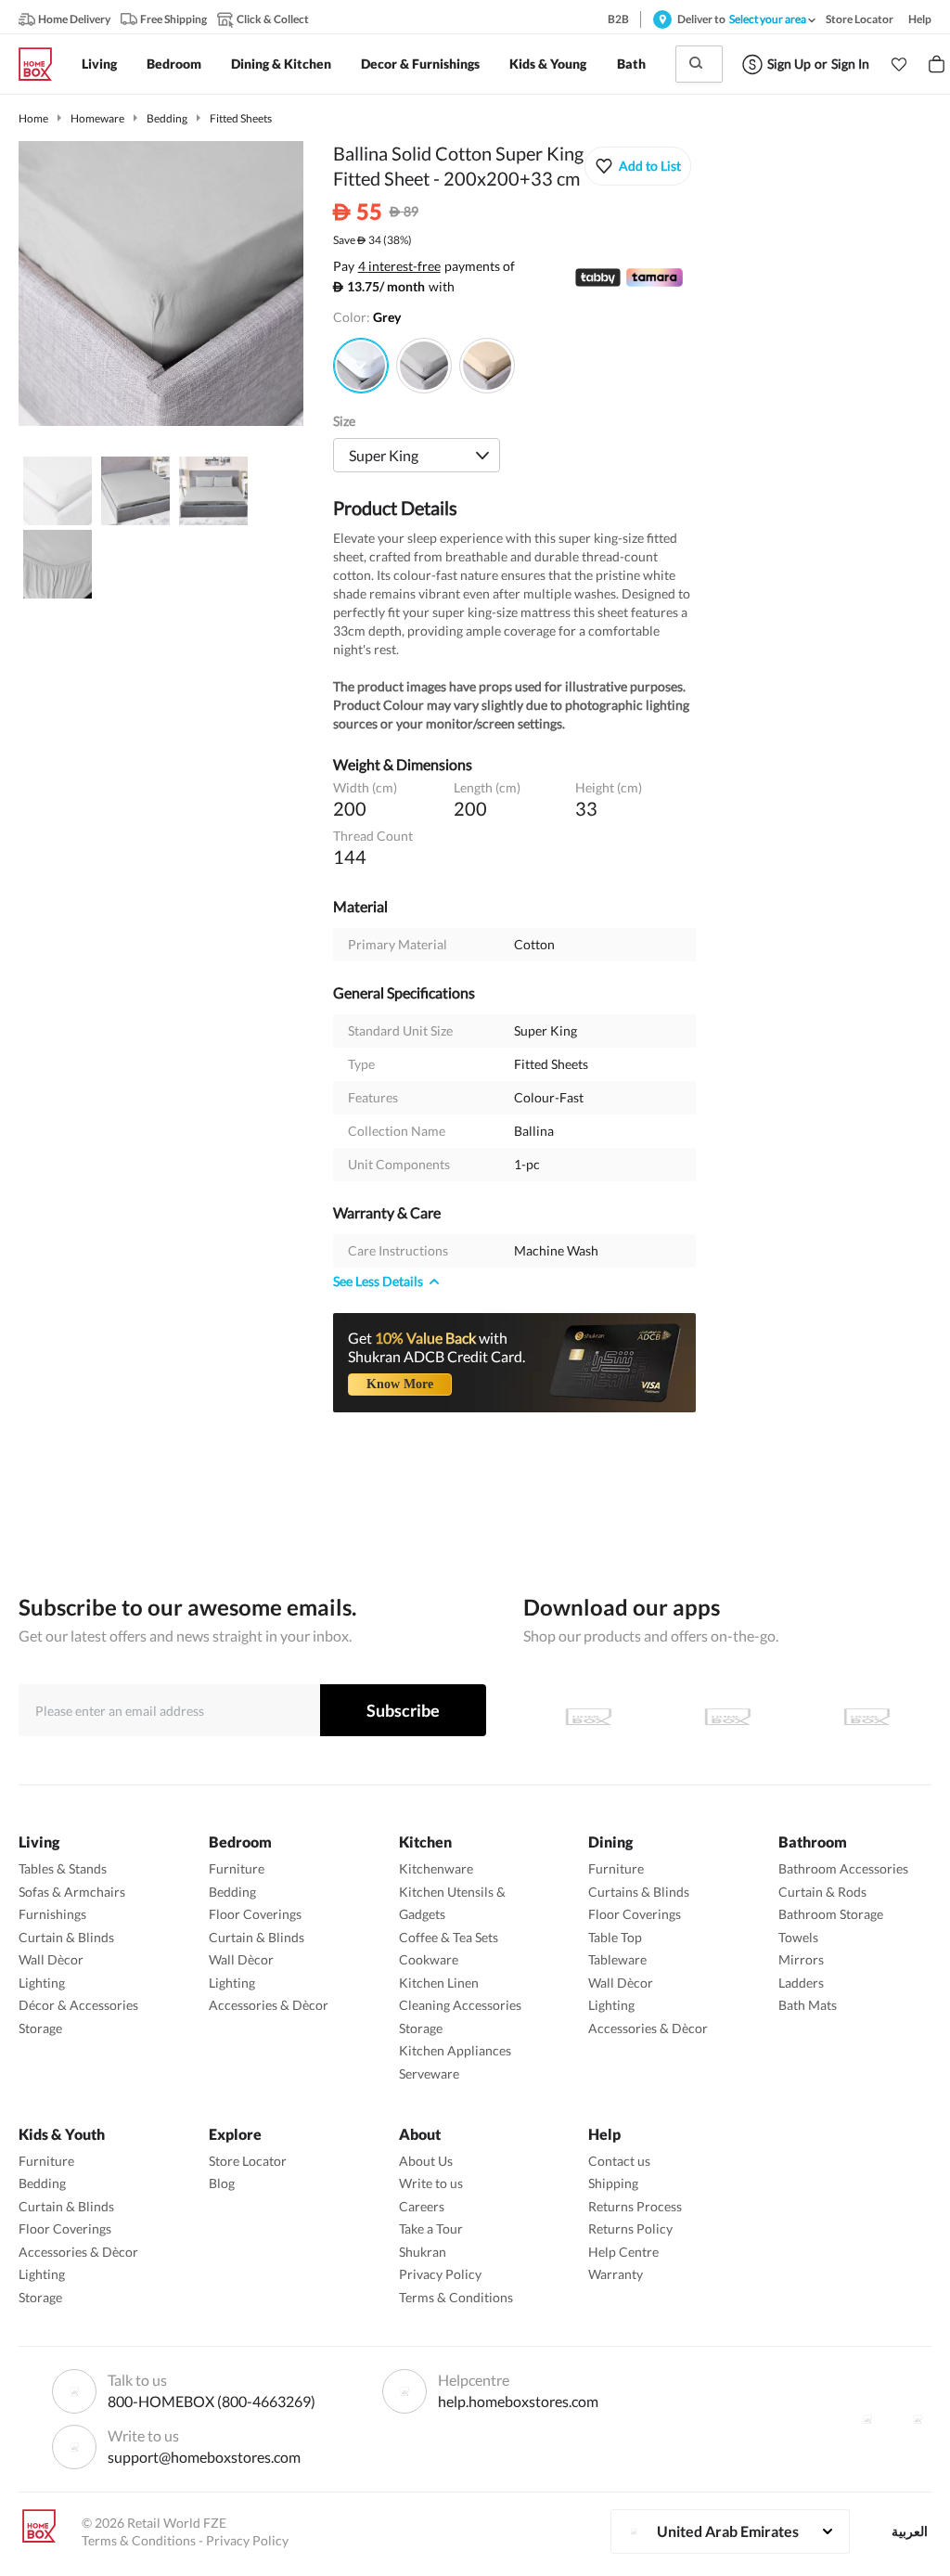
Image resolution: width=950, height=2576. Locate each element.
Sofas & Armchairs (72, 1892)
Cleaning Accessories (460, 2005)
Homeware (97, 118)
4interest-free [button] (399, 267)
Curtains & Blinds (639, 1892)
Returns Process (635, 2206)
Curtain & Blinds (66, 1937)
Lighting (42, 1983)
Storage (40, 2028)
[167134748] (487, 366)
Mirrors (801, 1959)
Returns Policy (630, 2228)
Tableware (617, 1959)
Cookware (429, 1959)
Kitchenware (436, 1868)
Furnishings (52, 1914)
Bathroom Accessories (843, 1868)
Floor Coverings (255, 1914)
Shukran (423, 2252)
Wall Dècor (51, 1959)
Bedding (167, 118)
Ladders (801, 1983)
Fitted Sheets (241, 118)
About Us (426, 2161)
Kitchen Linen (439, 1983)
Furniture (237, 1868)
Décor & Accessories (78, 2005)
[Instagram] (918, 2419)
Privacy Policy (440, 2274)
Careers (422, 2206)
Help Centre (623, 2252)
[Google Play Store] (727, 1717)
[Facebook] (867, 2419)
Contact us (619, 2161)
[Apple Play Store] (588, 1717)
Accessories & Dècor (269, 2005)
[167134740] (424, 366)
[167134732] (361, 366)
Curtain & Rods (822, 1892)
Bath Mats (808, 2005)
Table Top (615, 1937)
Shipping (613, 2183)
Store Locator (248, 2161)
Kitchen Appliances (455, 2050)
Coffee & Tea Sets (449, 1937)
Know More (400, 1384)
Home (33, 118)
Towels (798, 1937)
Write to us (431, 2183)
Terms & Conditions (456, 2297)
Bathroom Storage (831, 1914)
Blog (222, 2183)
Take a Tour (431, 2228)
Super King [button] (384, 455)
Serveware (429, 2074)
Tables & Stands (63, 1868)
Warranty (616, 2274)
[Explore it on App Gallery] (867, 1717)
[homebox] (43, 64)
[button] (899, 64)
